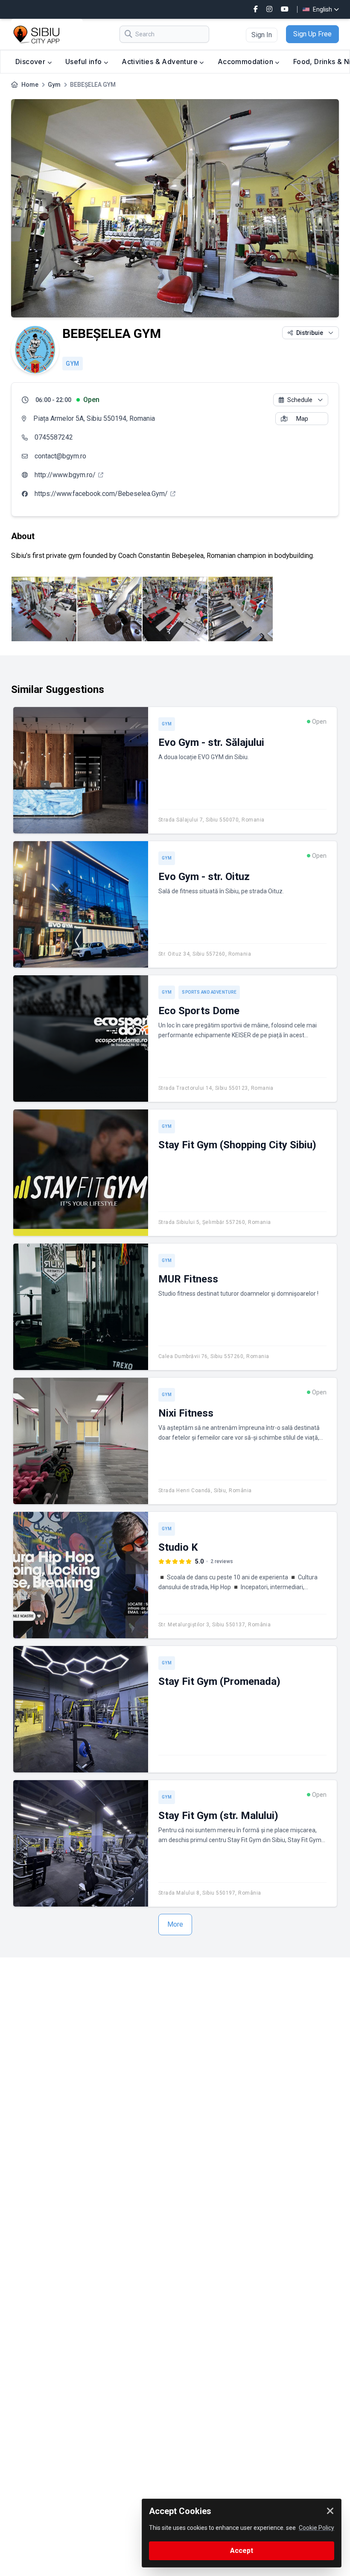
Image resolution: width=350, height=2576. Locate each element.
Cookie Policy (316, 2528)
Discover (31, 62)
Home (30, 85)
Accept (242, 2551)
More (175, 1924)
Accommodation (246, 62)
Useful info (85, 62)
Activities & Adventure (160, 62)
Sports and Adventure (209, 992)
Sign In (262, 35)
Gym (54, 85)
